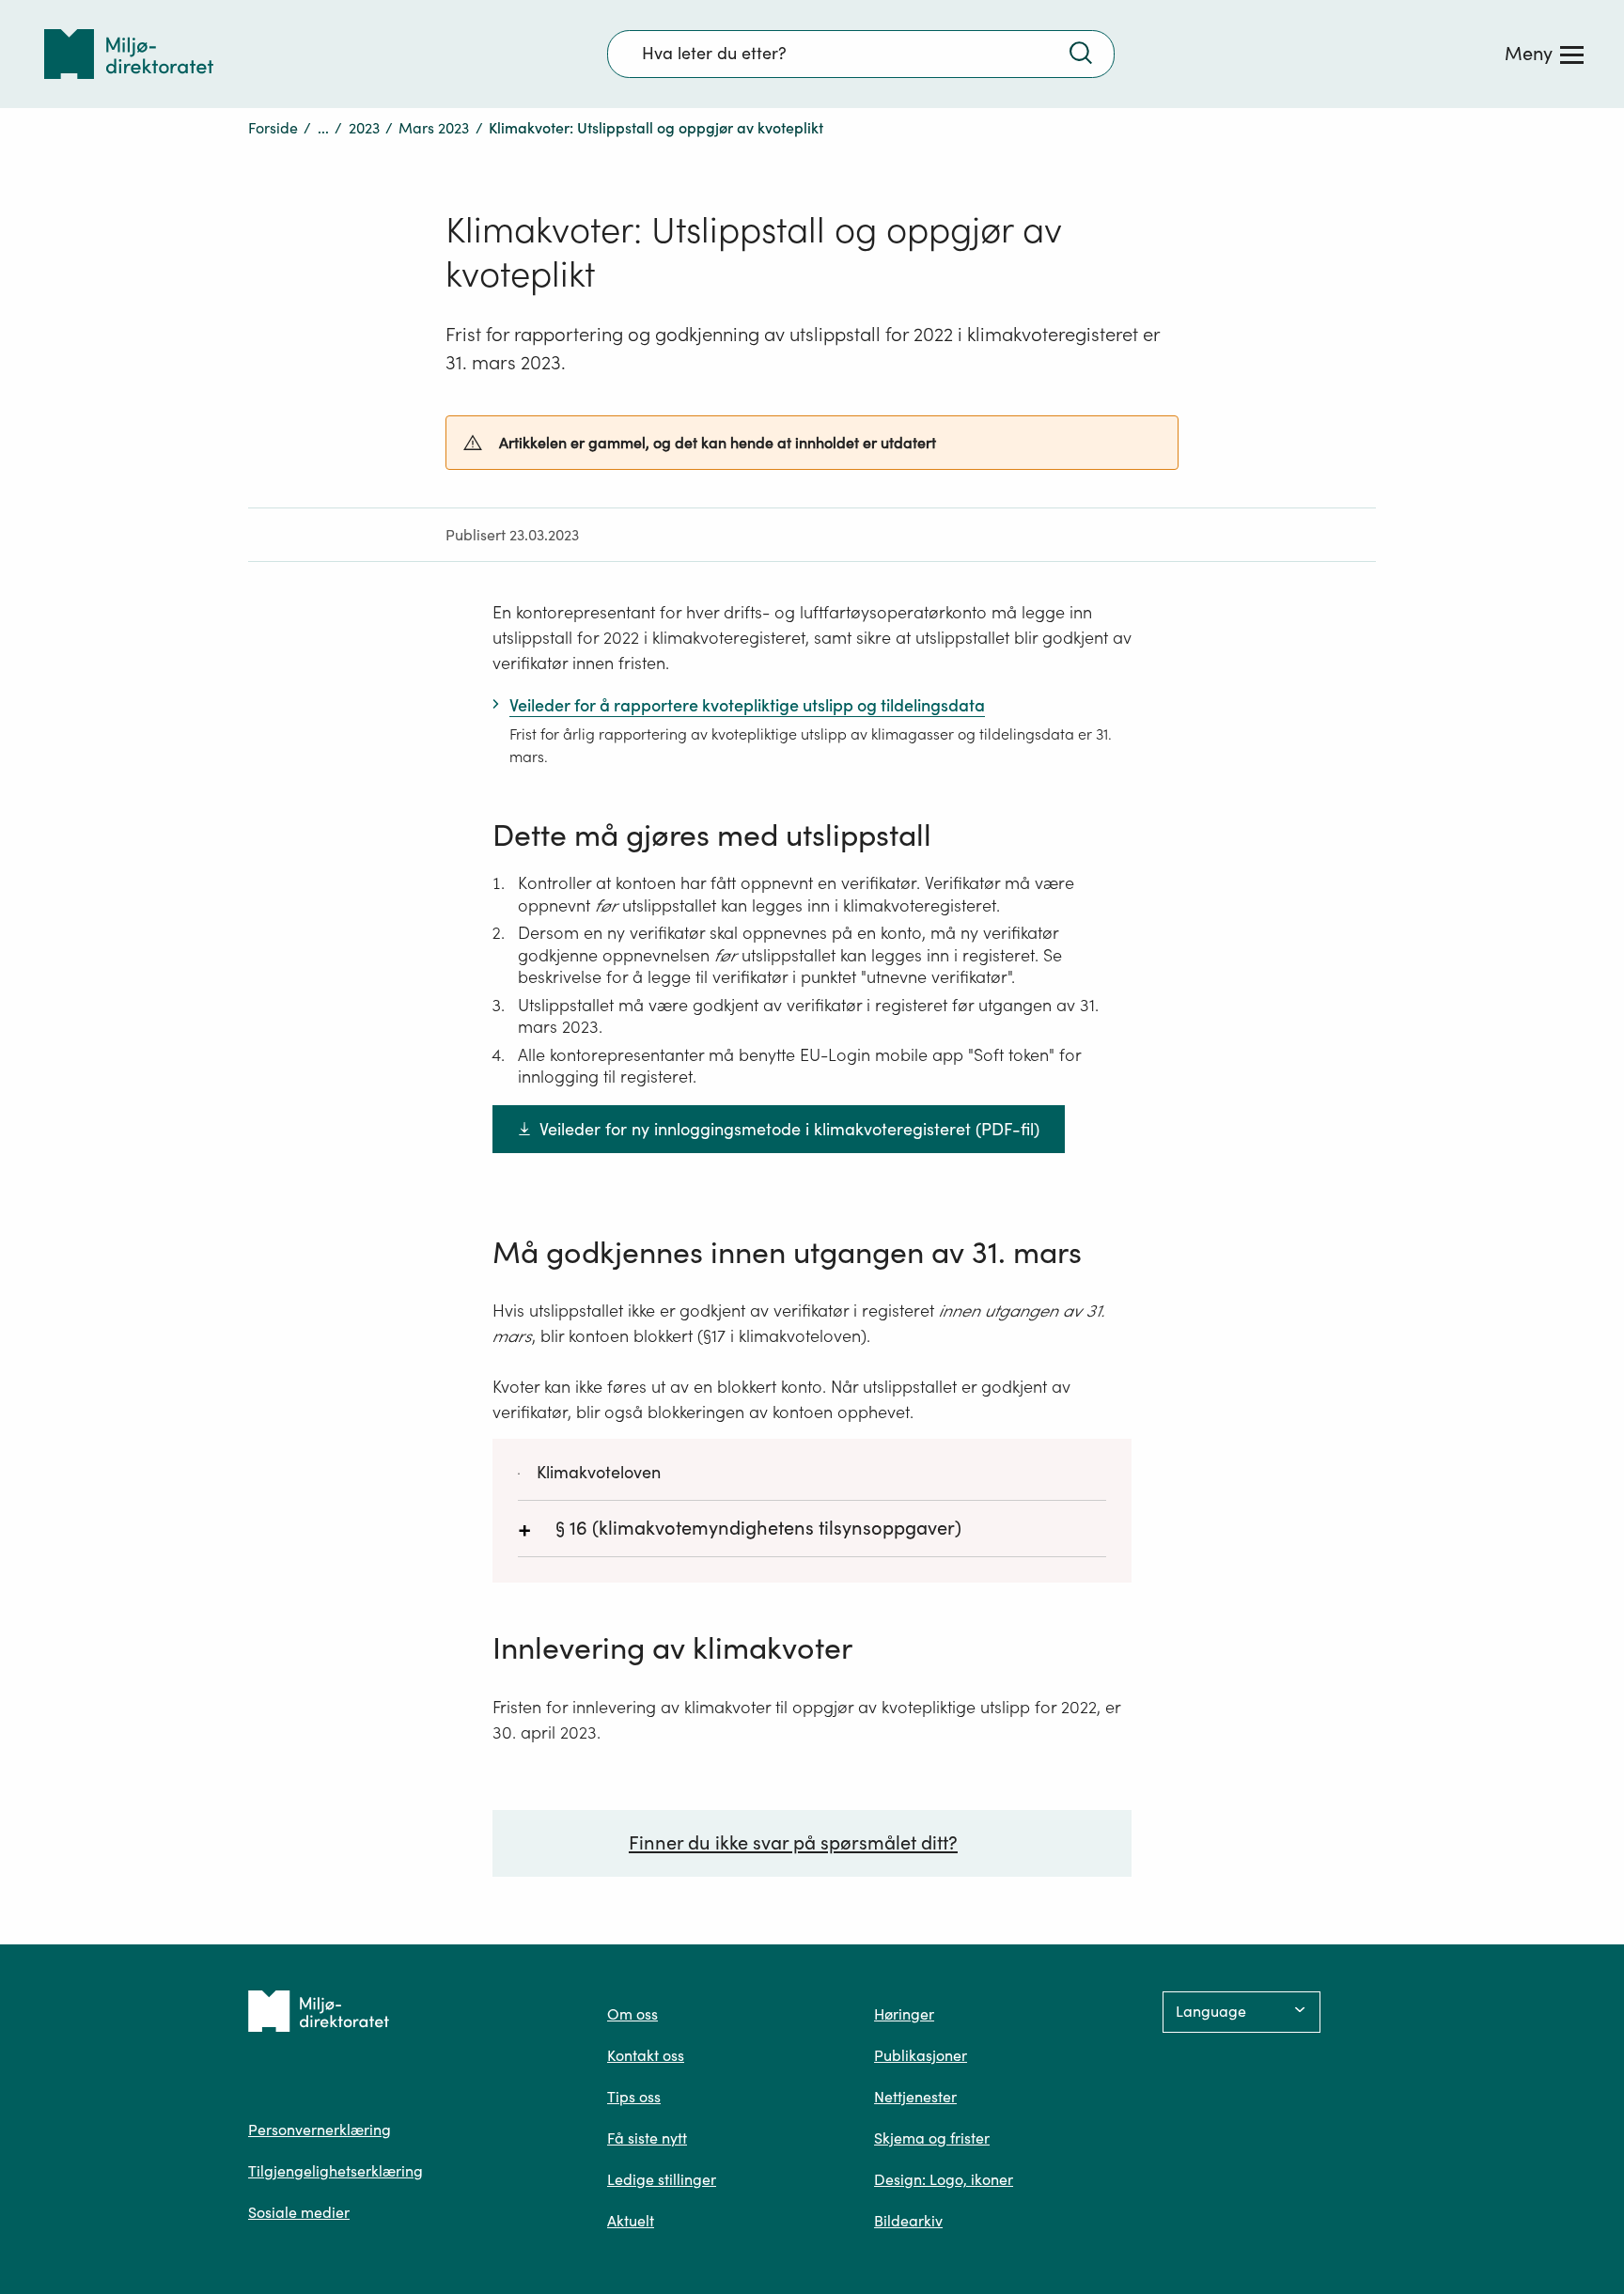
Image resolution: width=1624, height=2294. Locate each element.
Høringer (904, 2014)
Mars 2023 (434, 128)
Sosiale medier (299, 2212)
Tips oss (634, 2097)
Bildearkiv (908, 2221)
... (323, 128)
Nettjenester (915, 2097)
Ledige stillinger (662, 2179)
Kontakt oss (646, 2055)
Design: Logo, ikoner (944, 2179)
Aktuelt (631, 2221)
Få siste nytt (647, 2138)
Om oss (632, 2014)
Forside (273, 128)
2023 (364, 128)
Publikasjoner (921, 2055)
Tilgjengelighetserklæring (336, 2171)
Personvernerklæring (320, 2130)
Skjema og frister (932, 2138)
